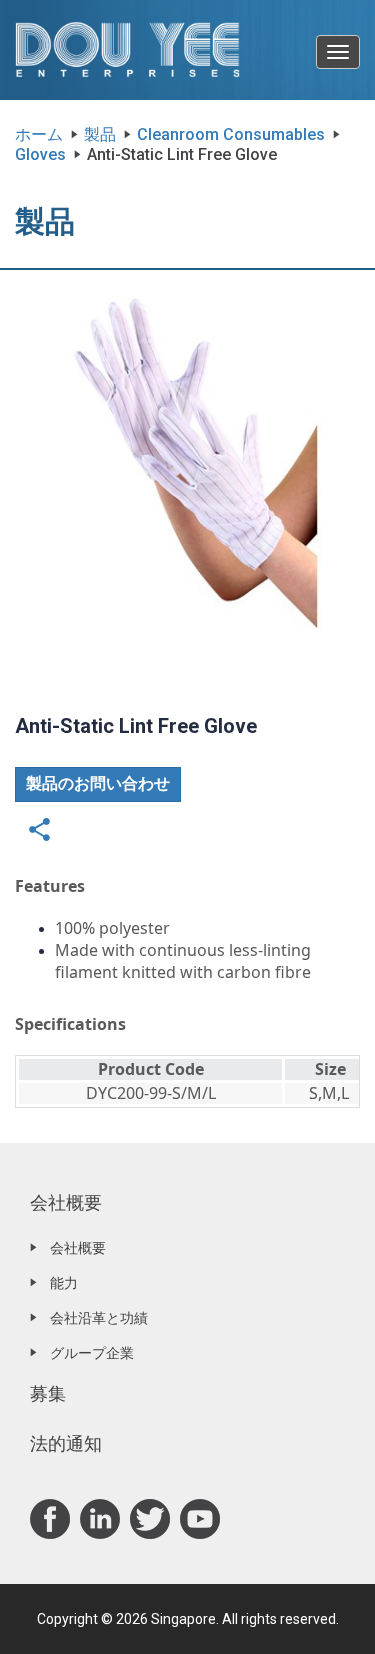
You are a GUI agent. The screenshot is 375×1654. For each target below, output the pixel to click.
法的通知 (66, 1443)
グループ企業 (92, 1353)
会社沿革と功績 (99, 1318)
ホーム (39, 134)
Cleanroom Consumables (231, 134)
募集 (48, 1393)
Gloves (40, 154)
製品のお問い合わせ (98, 783)
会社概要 (66, 1202)
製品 (100, 134)
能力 (64, 1283)
